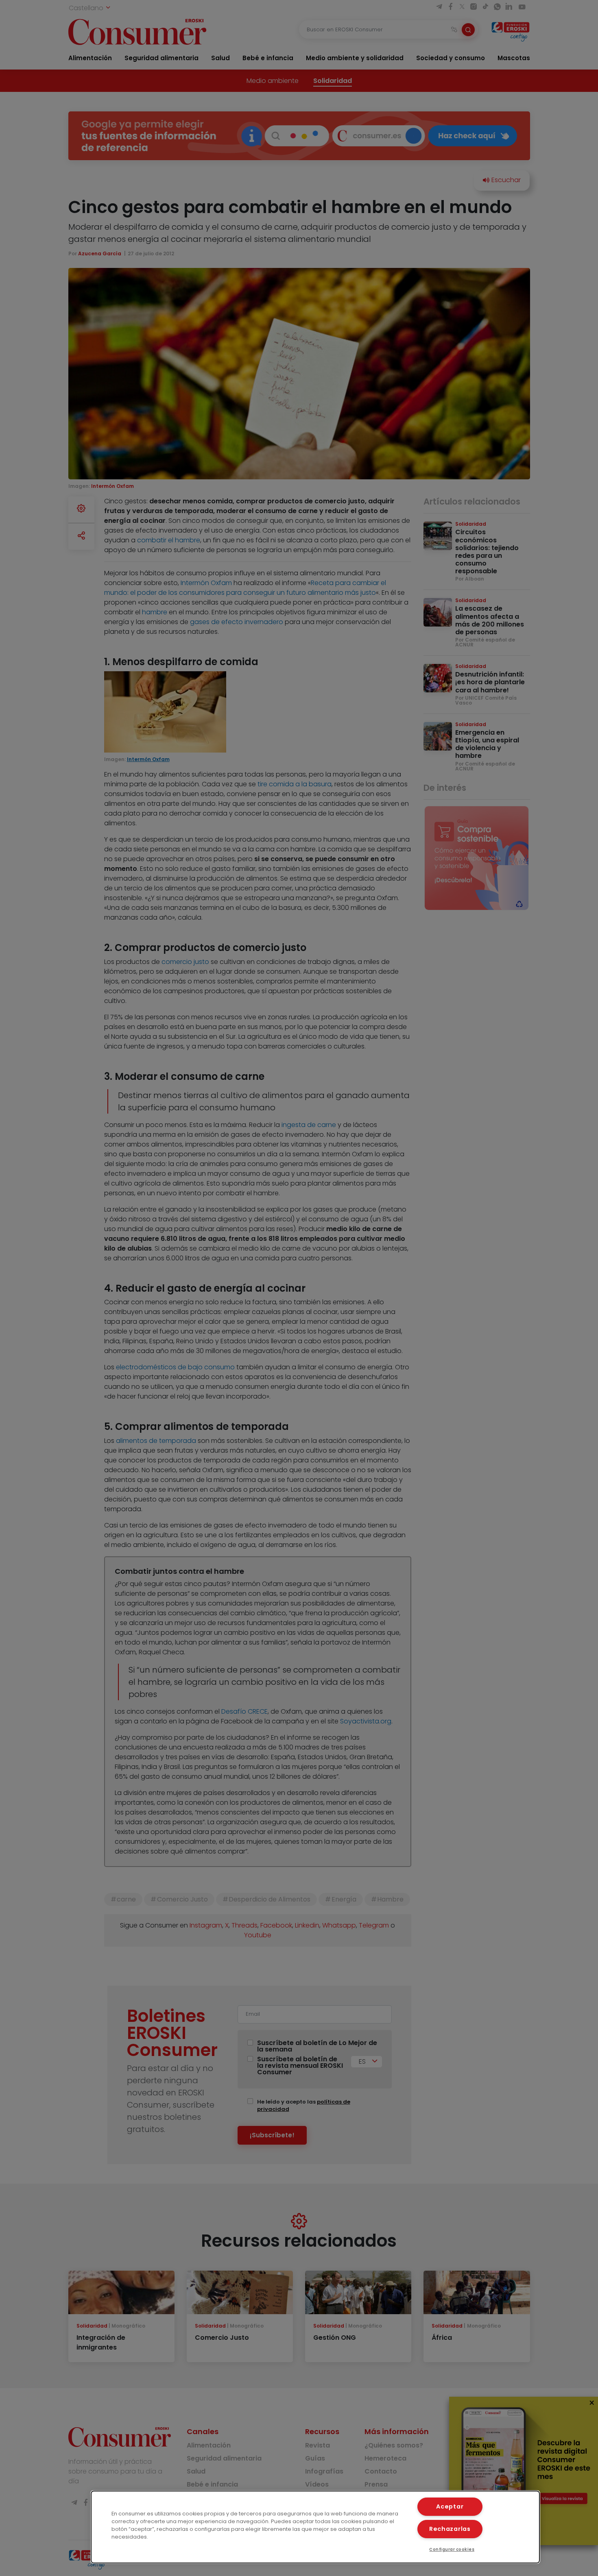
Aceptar (450, 2506)
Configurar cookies (452, 2549)
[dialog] (315, 2527)
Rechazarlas (450, 2529)
